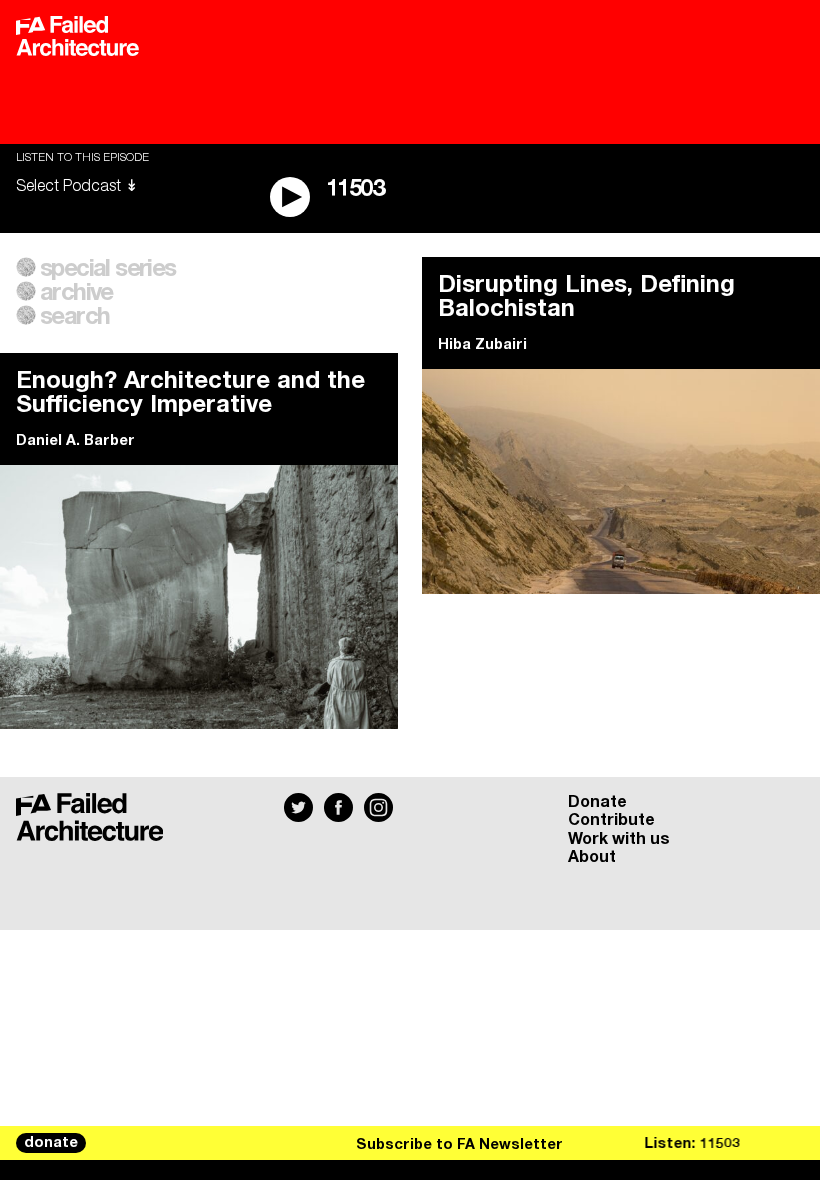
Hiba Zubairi (482, 345)
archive (76, 293)
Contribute (611, 820)
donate (51, 1143)
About (592, 857)
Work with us (619, 839)
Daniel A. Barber (75, 441)
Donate (597, 802)
